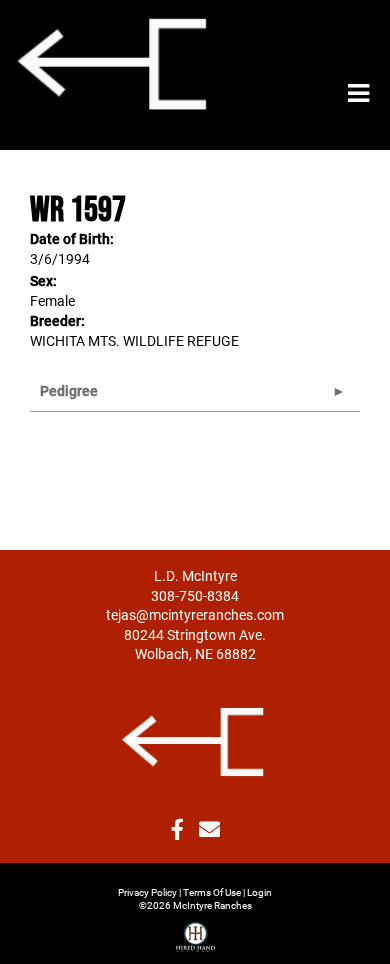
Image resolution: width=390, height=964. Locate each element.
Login (259, 892)
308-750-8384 (195, 595)
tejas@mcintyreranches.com (195, 614)
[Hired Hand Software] (195, 929)
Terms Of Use (212, 892)
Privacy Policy (147, 892)
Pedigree (69, 390)
